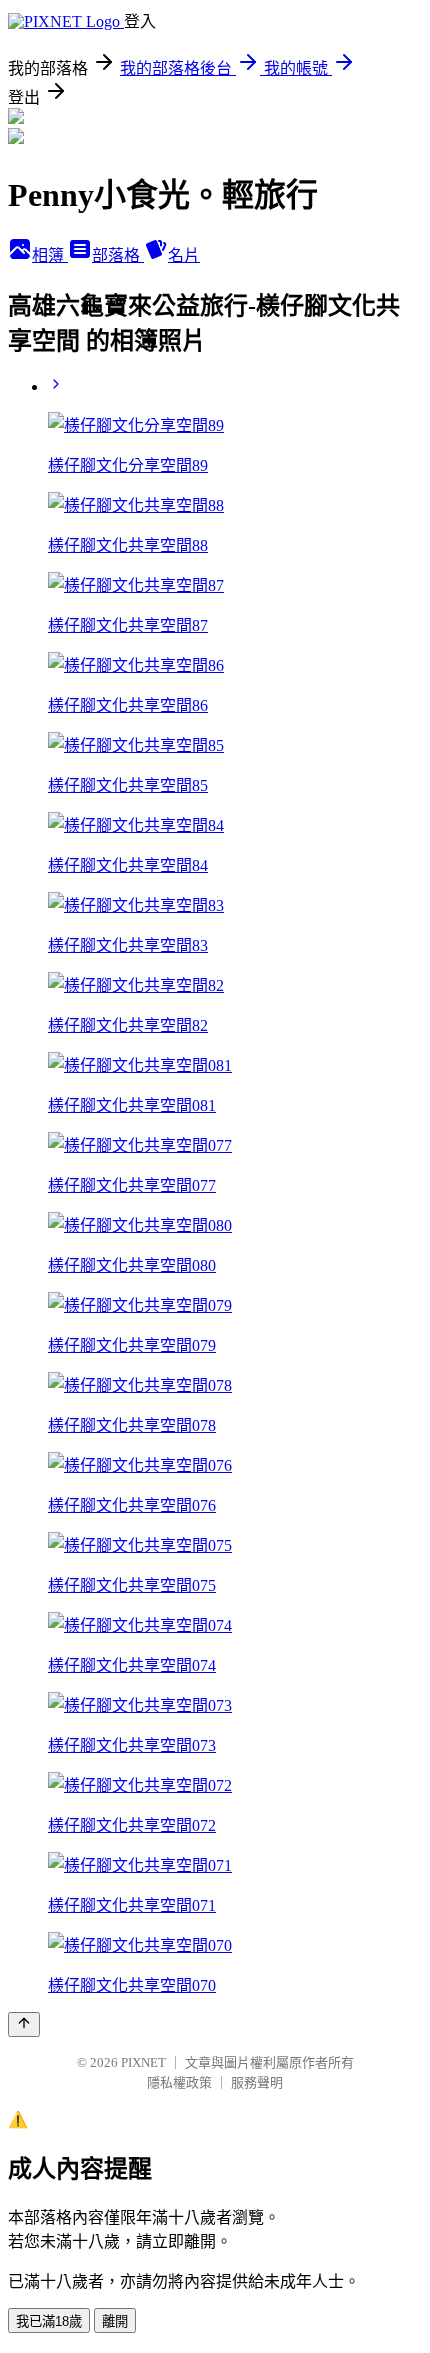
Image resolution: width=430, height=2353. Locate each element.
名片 (184, 255)
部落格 (118, 255)
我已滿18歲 (49, 2321)
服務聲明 (257, 2082)
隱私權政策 (179, 2082)
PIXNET (143, 2062)
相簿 (50, 255)
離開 (115, 2321)
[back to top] (24, 2024)
